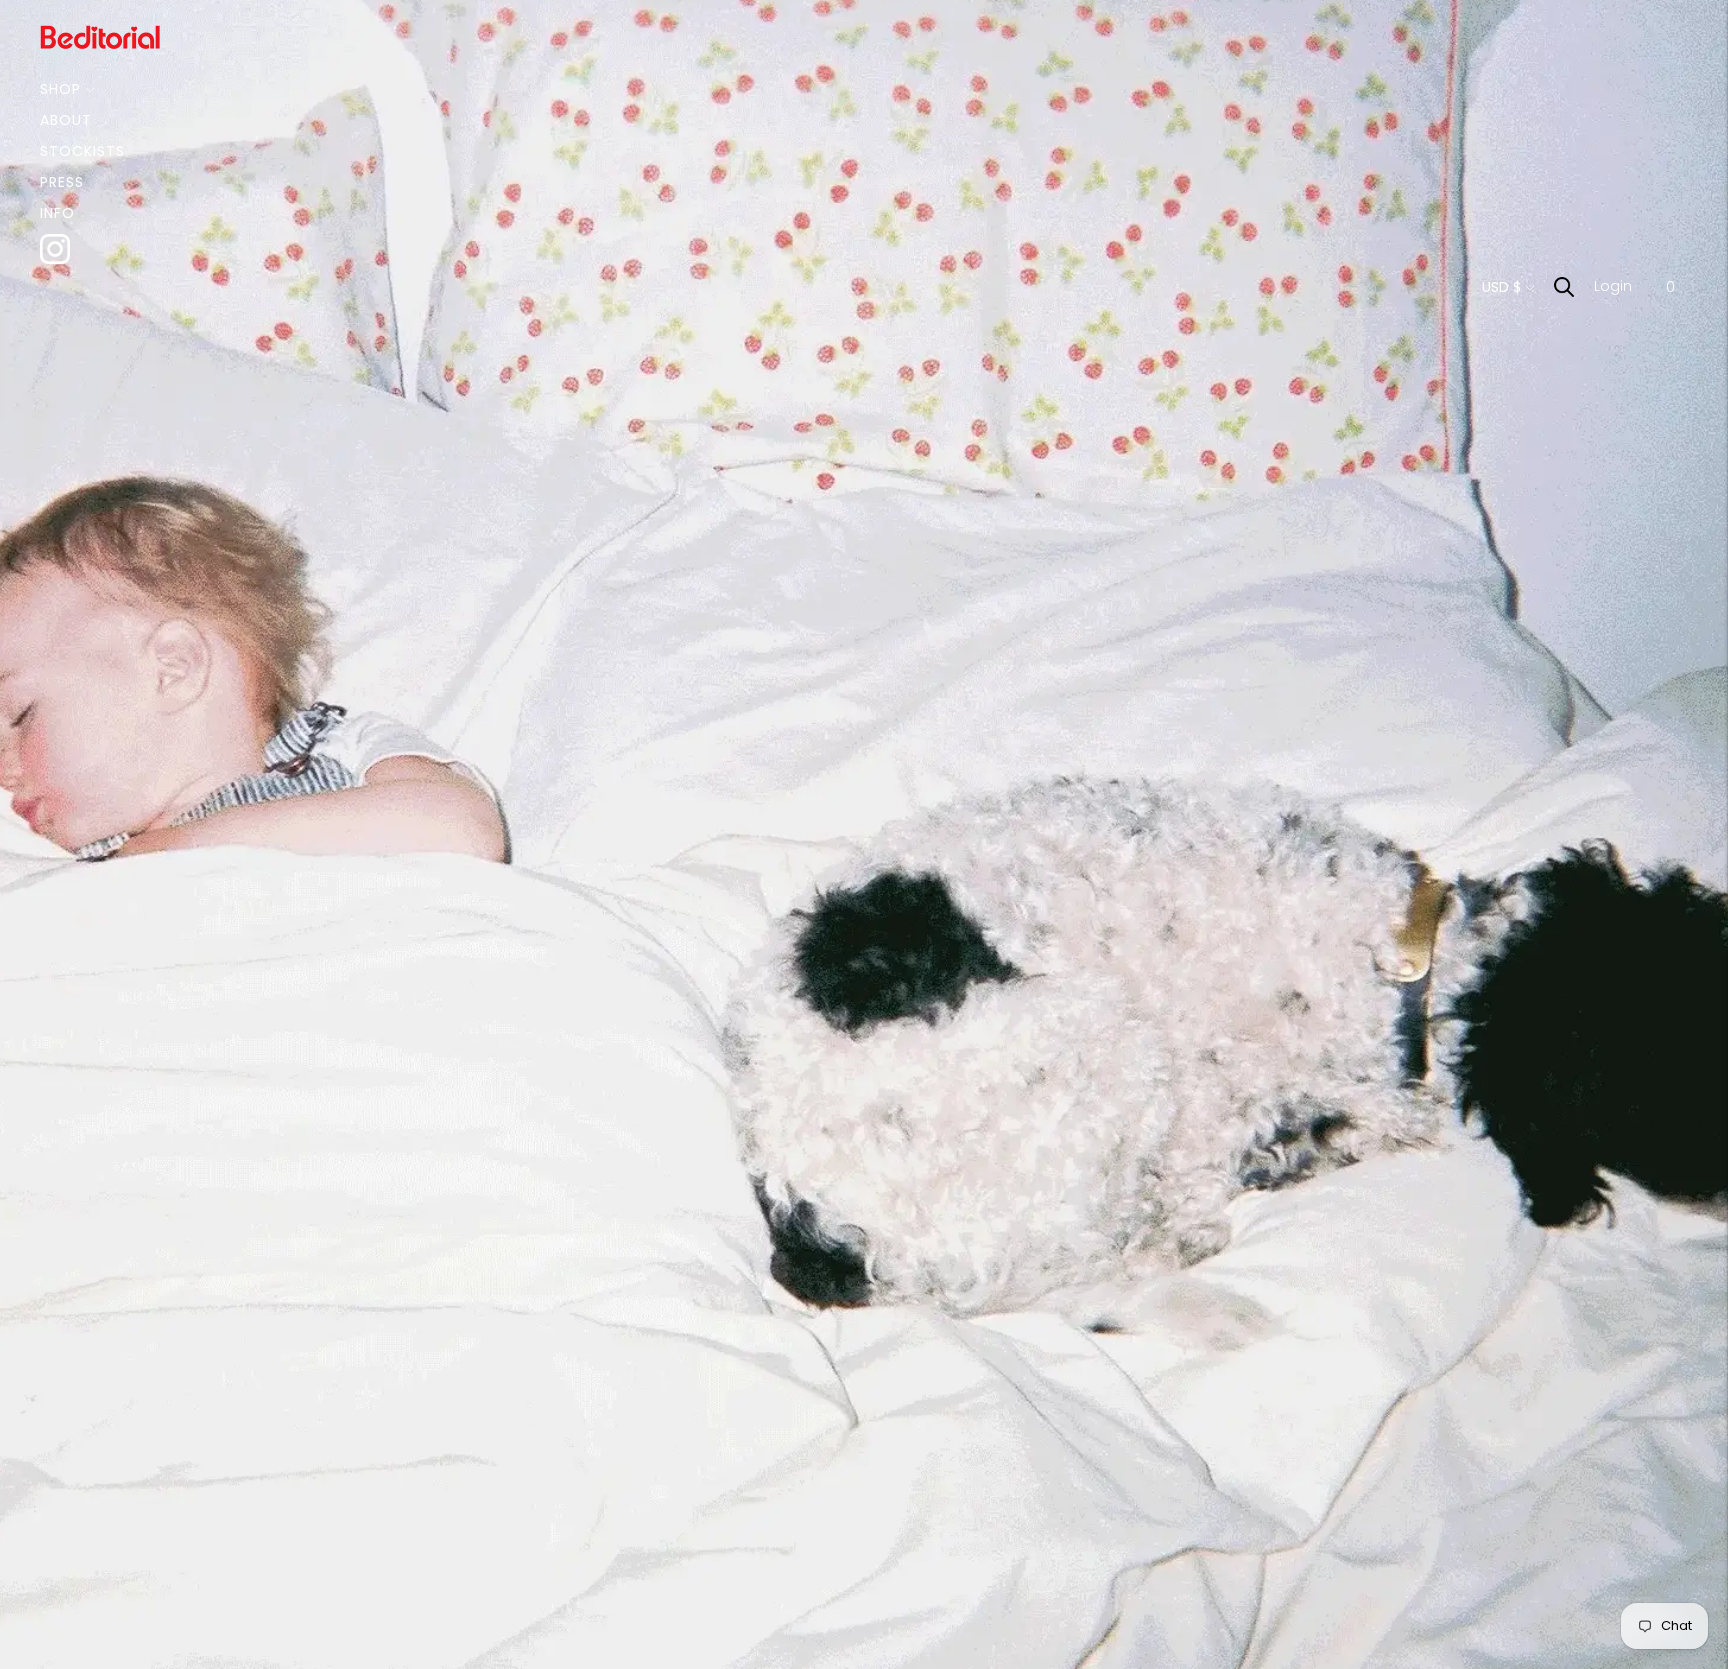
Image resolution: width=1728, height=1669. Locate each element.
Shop (60, 89)
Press (62, 182)
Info (57, 213)
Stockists (82, 151)
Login (1613, 286)
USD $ (1501, 287)
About (66, 120)
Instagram (83, 244)
